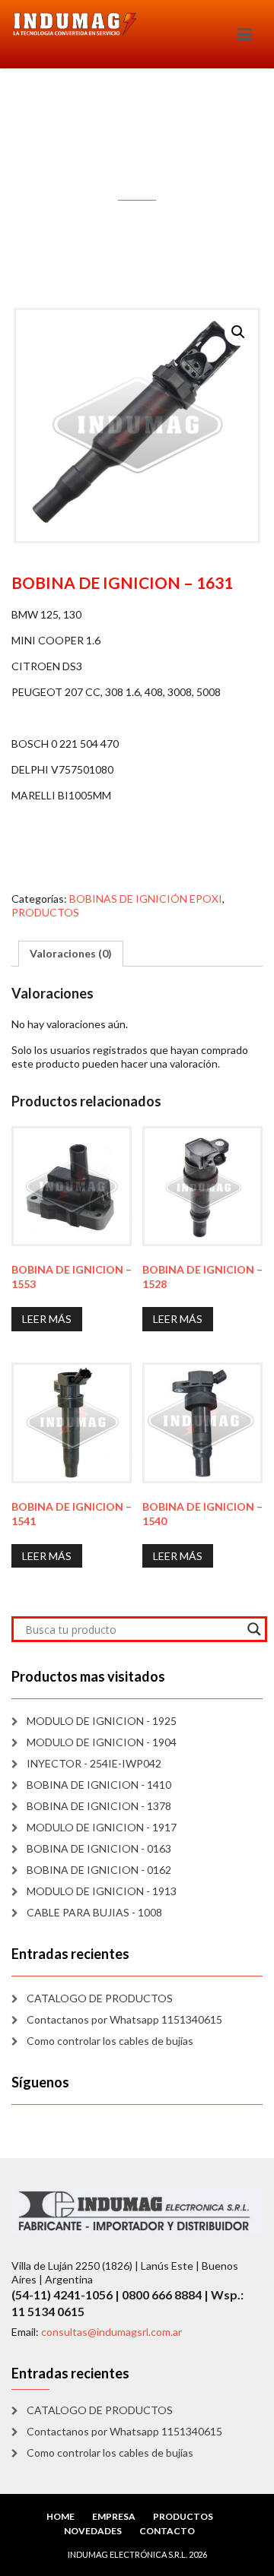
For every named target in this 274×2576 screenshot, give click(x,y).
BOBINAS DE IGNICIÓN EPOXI (146, 899)
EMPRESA (114, 2516)
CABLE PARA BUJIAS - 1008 (94, 1912)
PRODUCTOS (45, 912)
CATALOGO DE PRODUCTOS (100, 1998)
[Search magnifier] (254, 1629)
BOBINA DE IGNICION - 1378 (99, 1806)
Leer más (47, 1319)
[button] (238, 332)
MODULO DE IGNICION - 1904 (102, 1742)
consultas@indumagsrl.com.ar (112, 2332)
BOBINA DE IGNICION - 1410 (99, 1785)
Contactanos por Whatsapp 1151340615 (124, 2019)
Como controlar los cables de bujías (110, 2041)
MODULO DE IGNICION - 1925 (102, 1721)
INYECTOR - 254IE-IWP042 (94, 1763)
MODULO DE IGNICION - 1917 (102, 1827)
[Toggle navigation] (245, 34)
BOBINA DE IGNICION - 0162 (99, 1870)
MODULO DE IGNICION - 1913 (102, 1891)
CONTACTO (167, 2531)
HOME (61, 2516)
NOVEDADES (93, 2531)
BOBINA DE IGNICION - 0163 (99, 1848)
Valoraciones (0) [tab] (71, 953)
